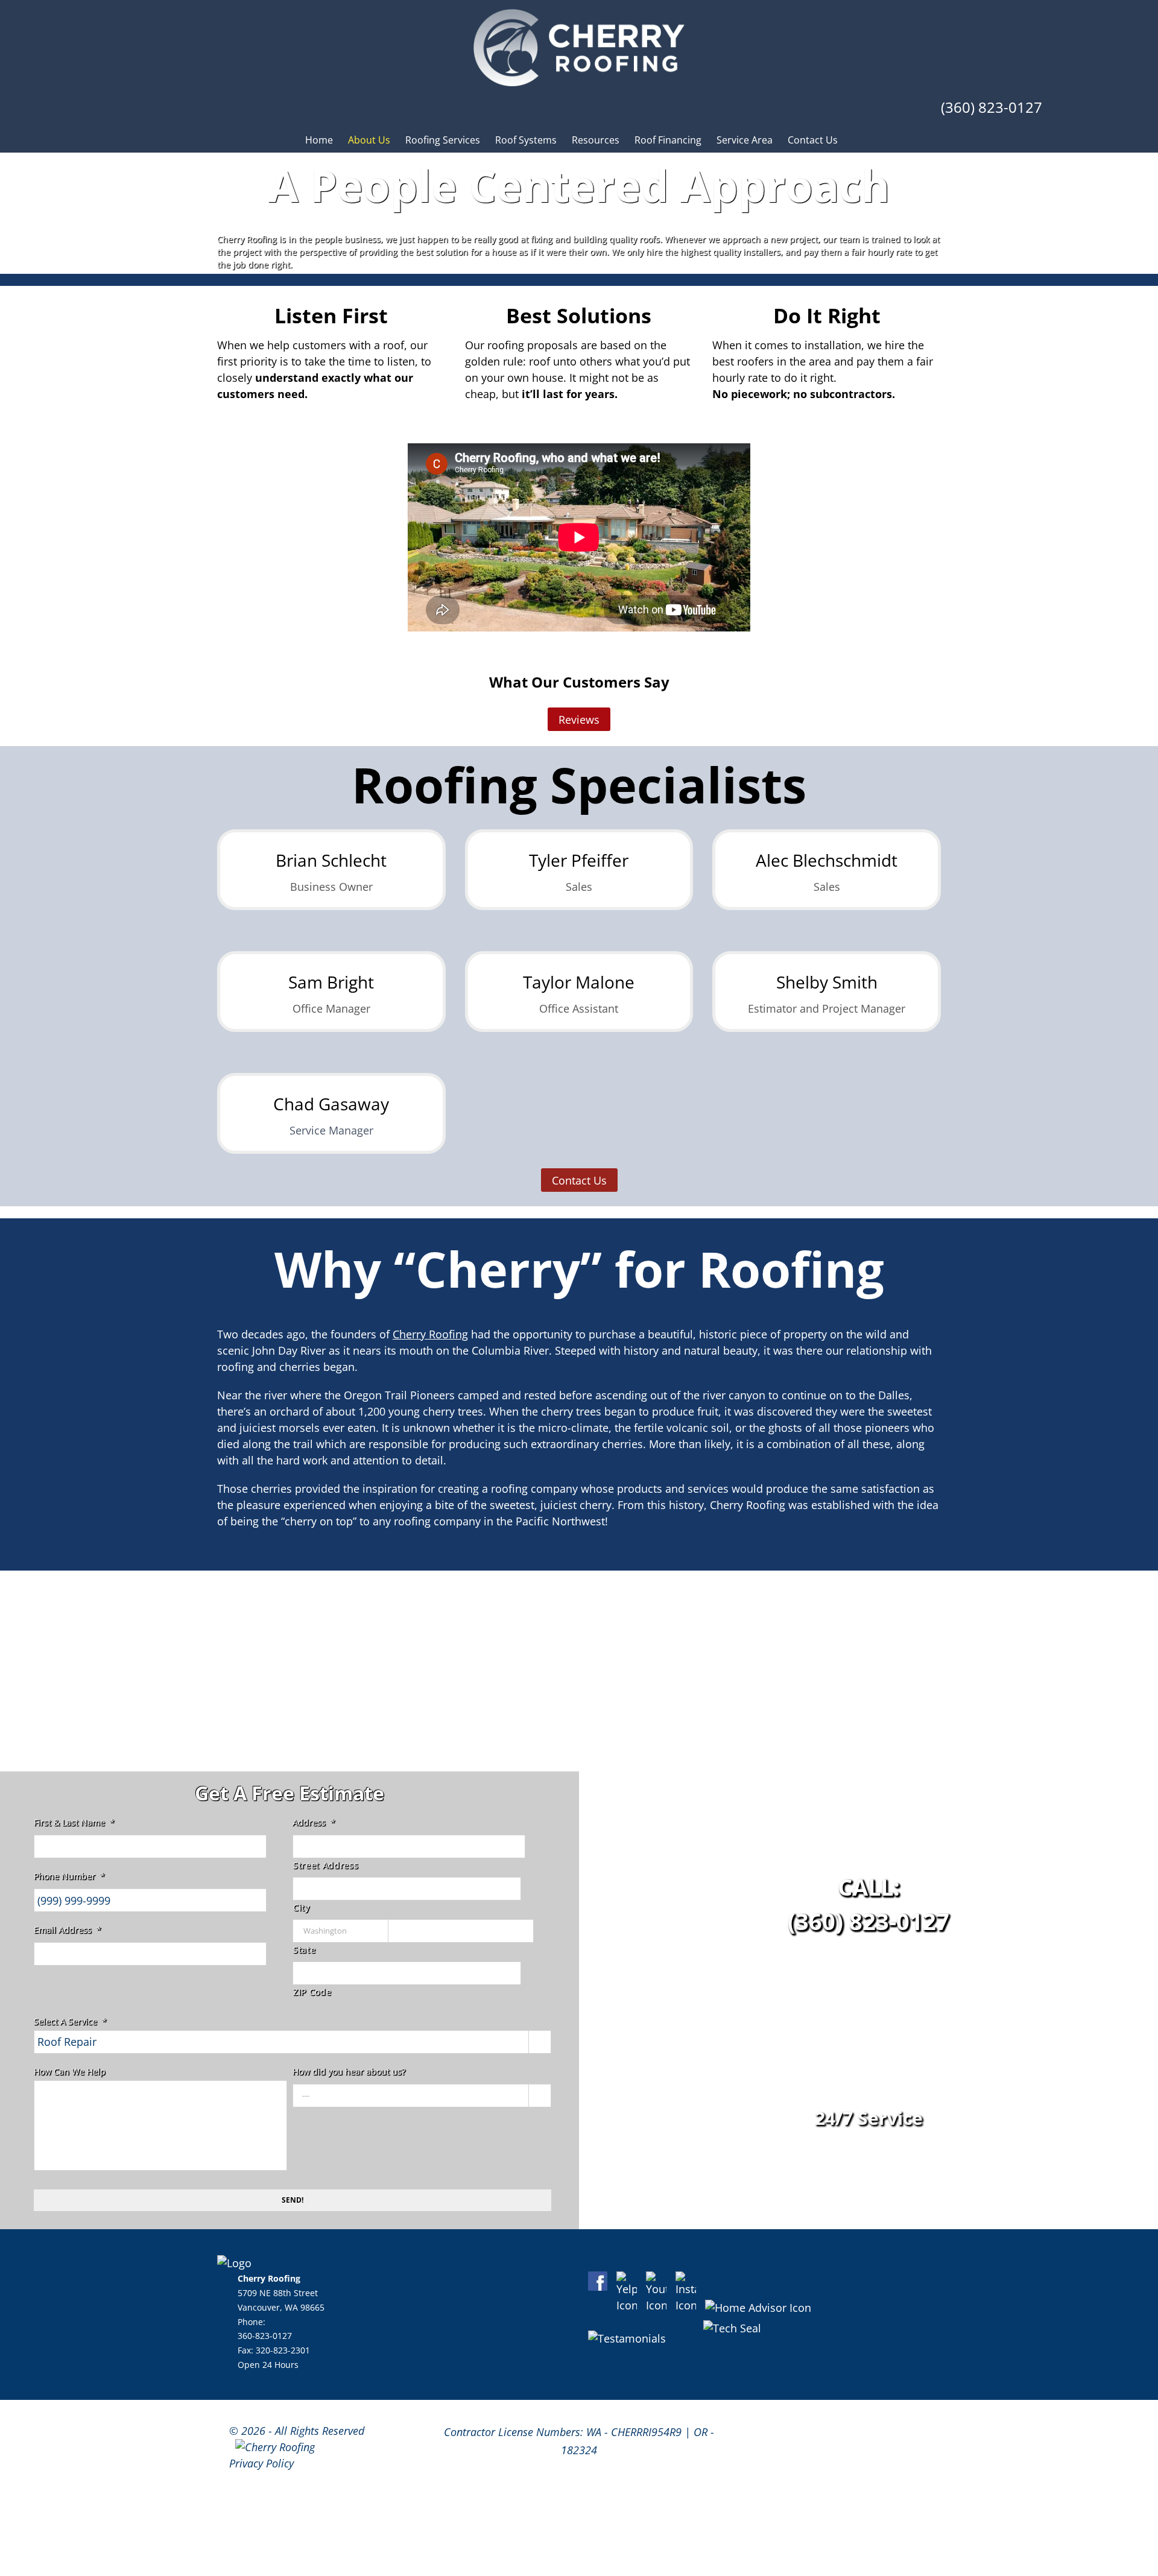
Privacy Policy (261, 2463)
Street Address (326, 1865)
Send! (293, 2200)
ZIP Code (312, 1992)
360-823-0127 (265, 2336)
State (304, 1950)
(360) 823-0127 (992, 107)
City (302, 1907)
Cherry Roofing (430, 1334)
